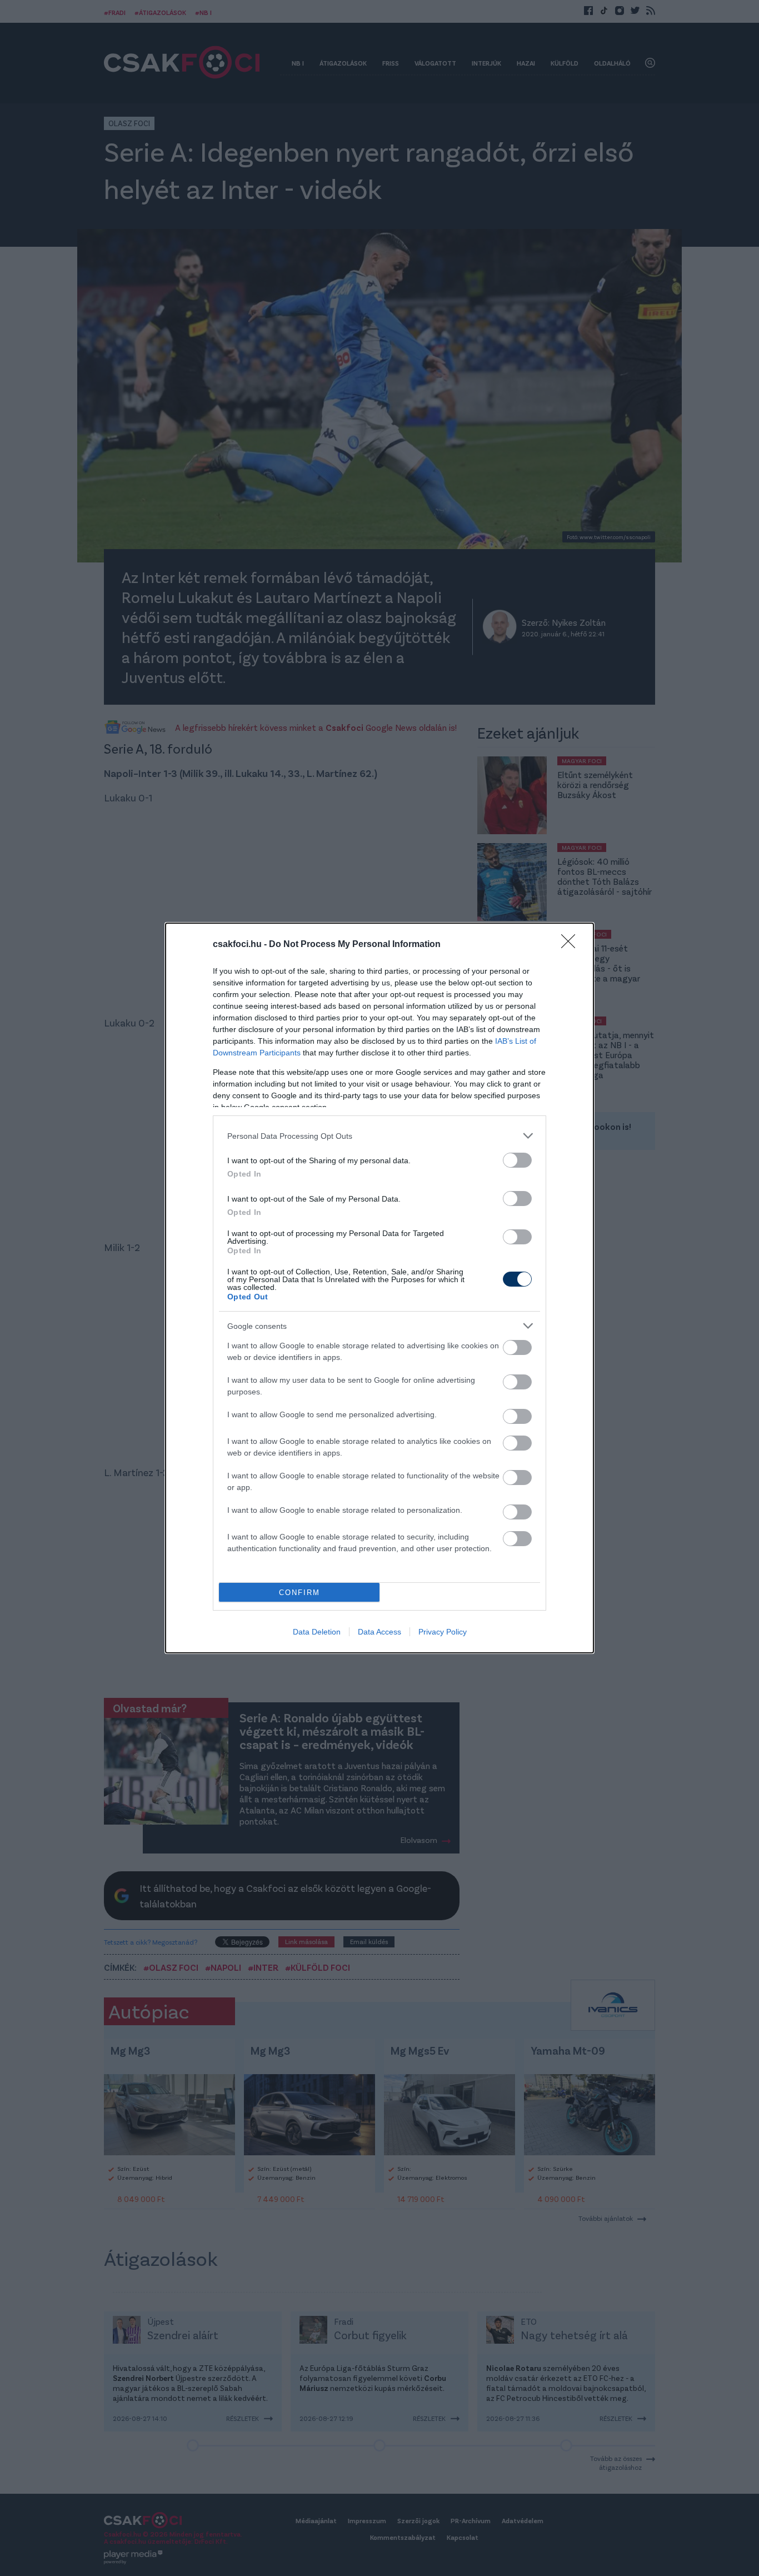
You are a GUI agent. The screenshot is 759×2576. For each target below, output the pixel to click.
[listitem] (379, 1136)
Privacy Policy (443, 1632)
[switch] (517, 1160)
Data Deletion (317, 1632)
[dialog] (379, 1288)
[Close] (572, 945)
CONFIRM (299, 1593)
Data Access (379, 1632)
